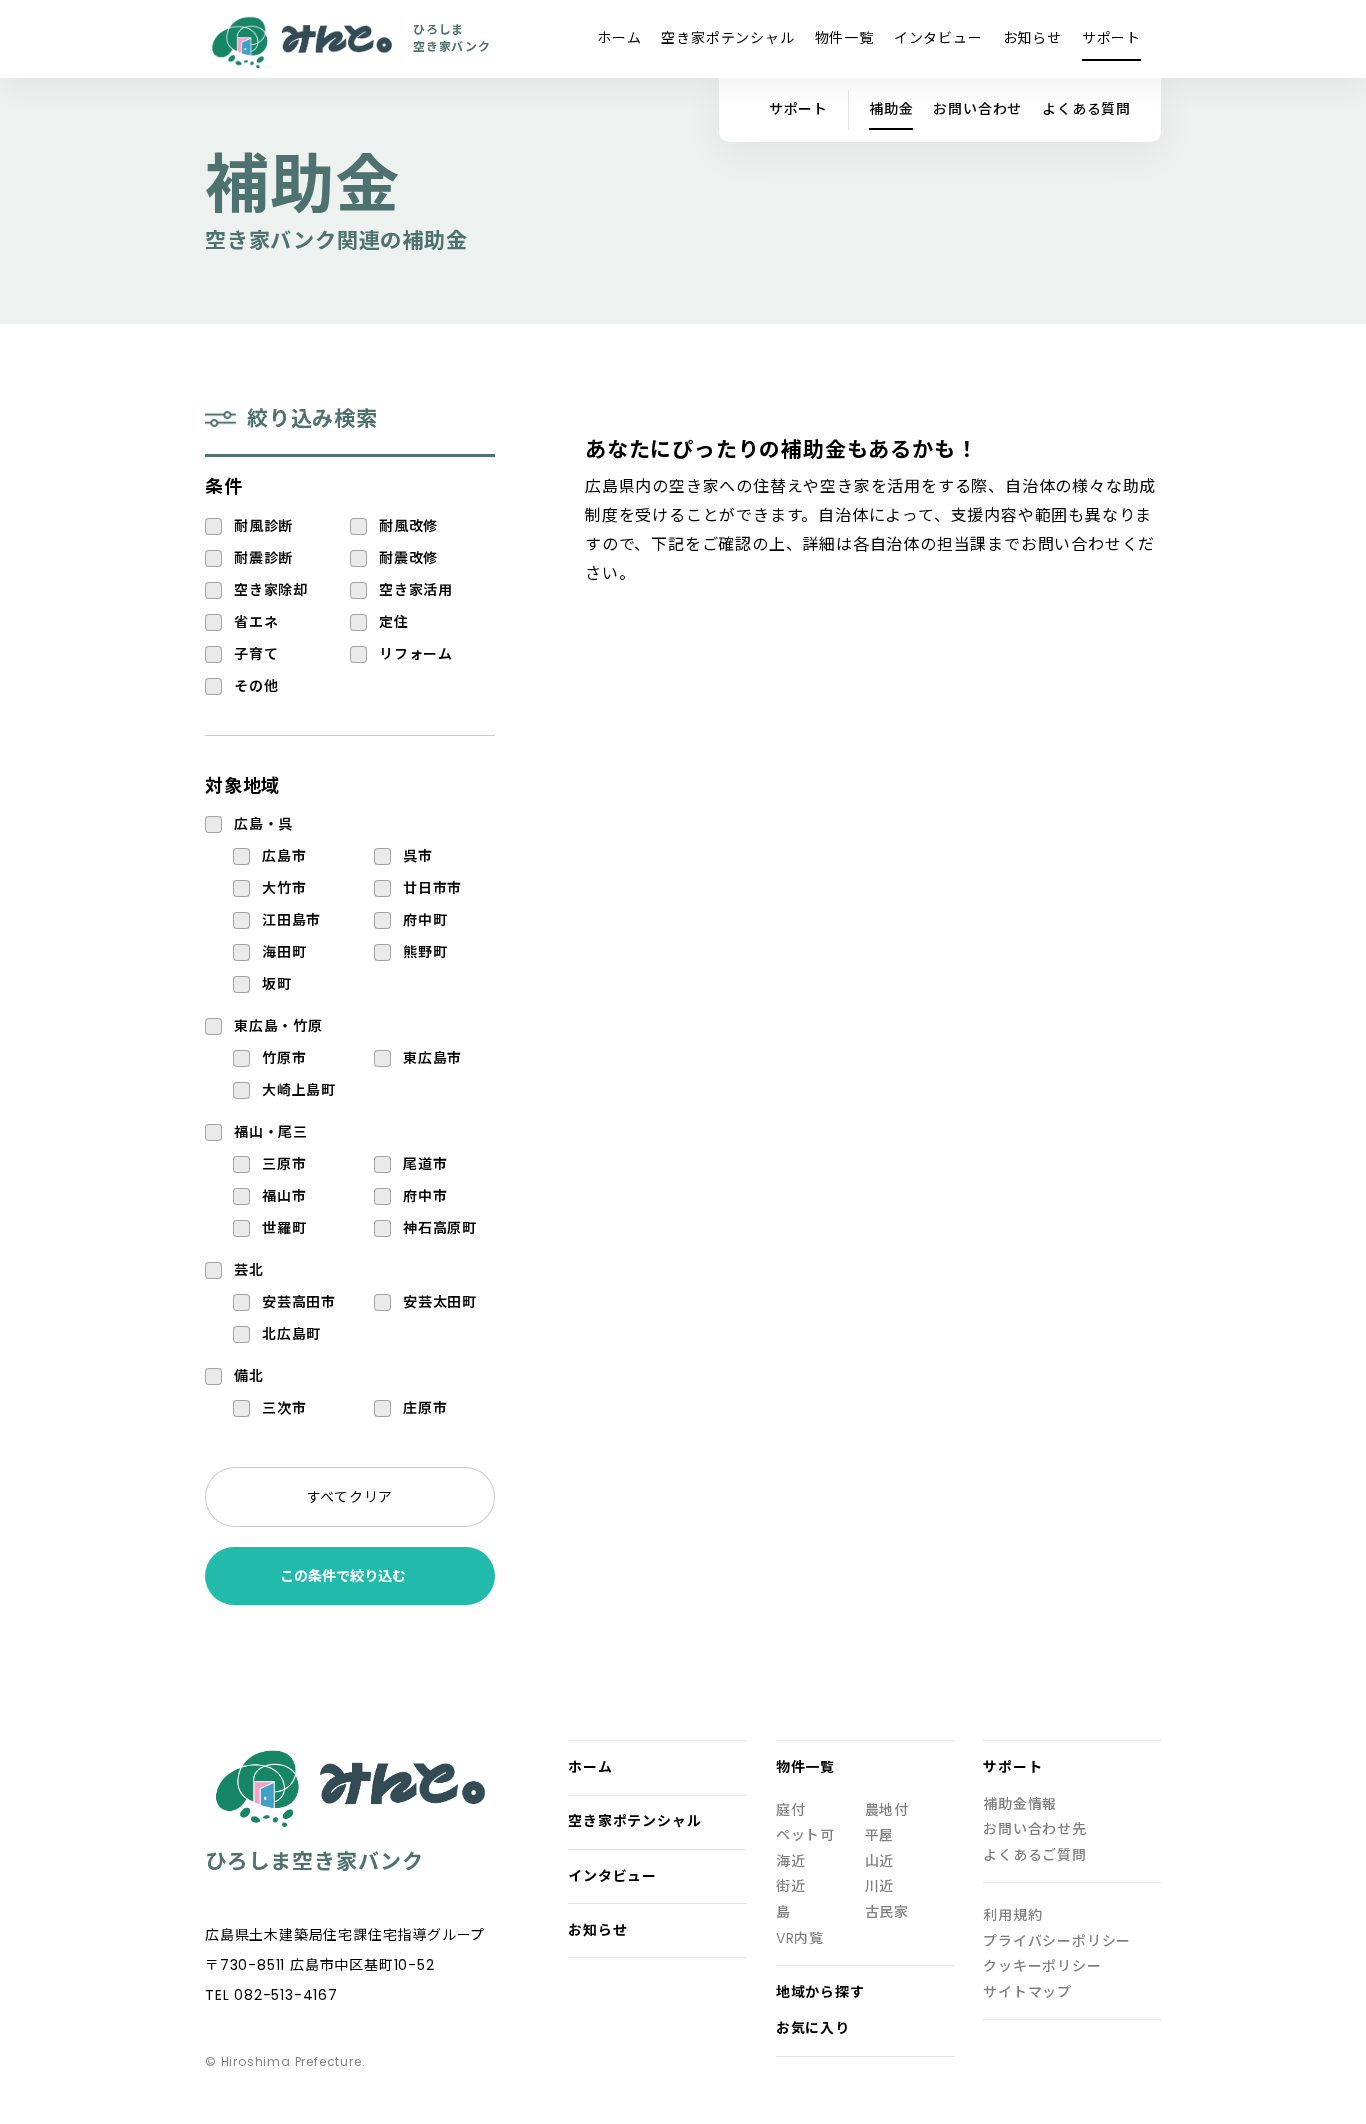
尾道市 (425, 1164)
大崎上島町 (299, 1090)
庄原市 (425, 1408)
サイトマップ (1027, 1992)
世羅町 (284, 1228)
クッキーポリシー (1042, 1966)
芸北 (249, 1270)
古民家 (887, 1912)
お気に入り (813, 2028)
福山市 (284, 1196)
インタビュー (938, 38)
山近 (880, 1861)
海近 (791, 1861)
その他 (256, 686)
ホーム (619, 38)
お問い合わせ (977, 109)
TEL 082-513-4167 (271, 1995)
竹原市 (284, 1058)
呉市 (418, 856)
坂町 (277, 984)
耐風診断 (263, 526)
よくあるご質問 (1035, 1855)
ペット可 (805, 1835)
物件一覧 (844, 38)
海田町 (284, 952)
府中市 (425, 1196)
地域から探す (820, 1992)
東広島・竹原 (278, 1026)
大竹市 (284, 888)
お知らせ (1032, 38)
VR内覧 (800, 1938)
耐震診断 (263, 558)
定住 (394, 622)
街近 (791, 1886)
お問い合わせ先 (1035, 1829)
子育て (256, 654)
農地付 (887, 1810)
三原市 (284, 1164)
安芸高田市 (299, 1302)
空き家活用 (416, 590)
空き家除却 (271, 590)
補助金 (891, 109)
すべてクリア (350, 1497)
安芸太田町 (440, 1302)
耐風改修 (408, 526)
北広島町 (291, 1334)
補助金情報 (1020, 1804)
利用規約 (1012, 1915)
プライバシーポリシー (1057, 1941)
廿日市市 (432, 888)
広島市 (284, 856)
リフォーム (416, 654)
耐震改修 (408, 558)
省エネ (256, 622)
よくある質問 (1086, 109)
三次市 (284, 1408)
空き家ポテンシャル (727, 38)
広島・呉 (263, 824)
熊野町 (425, 952)
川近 (880, 1886)
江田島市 (291, 920)
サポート (1111, 38)
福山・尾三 (271, 1132)
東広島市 (432, 1058)
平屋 (880, 1835)
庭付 (791, 1810)
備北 (249, 1376)
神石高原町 (440, 1228)
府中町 (425, 920)
